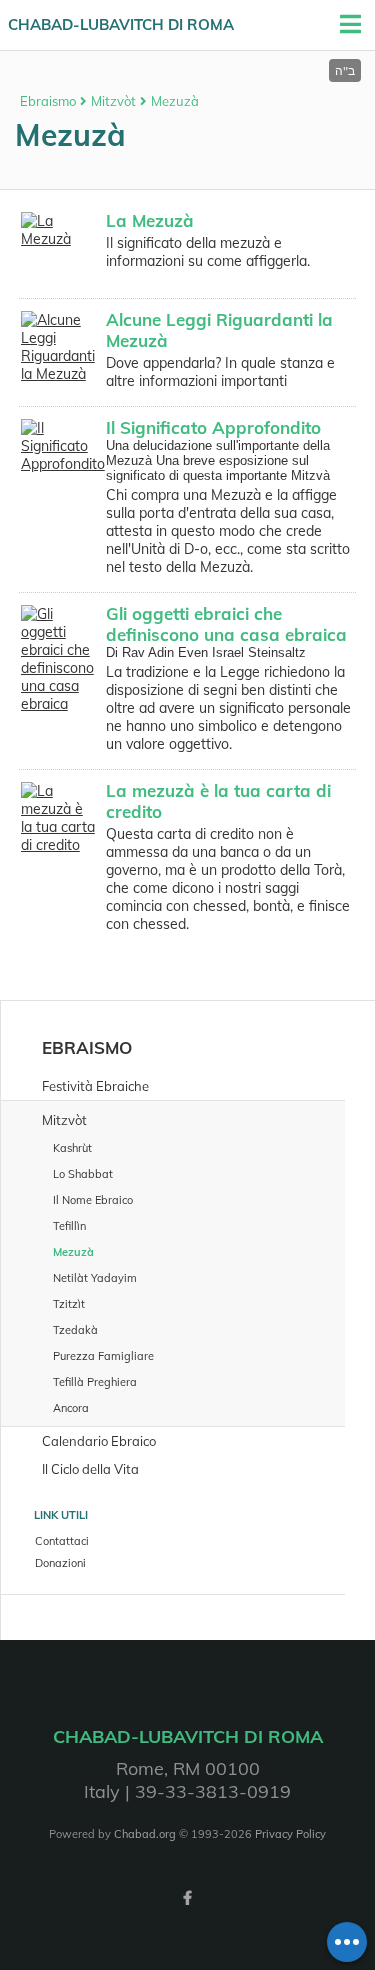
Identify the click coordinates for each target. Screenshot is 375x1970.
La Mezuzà (150, 220)
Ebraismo (48, 101)
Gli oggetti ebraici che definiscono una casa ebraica (226, 624)
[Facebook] (188, 1898)
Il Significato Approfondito (213, 427)
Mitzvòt (113, 101)
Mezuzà (175, 101)
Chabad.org (145, 1834)
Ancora (71, 1408)
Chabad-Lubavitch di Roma (121, 24)
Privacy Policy (290, 1834)
